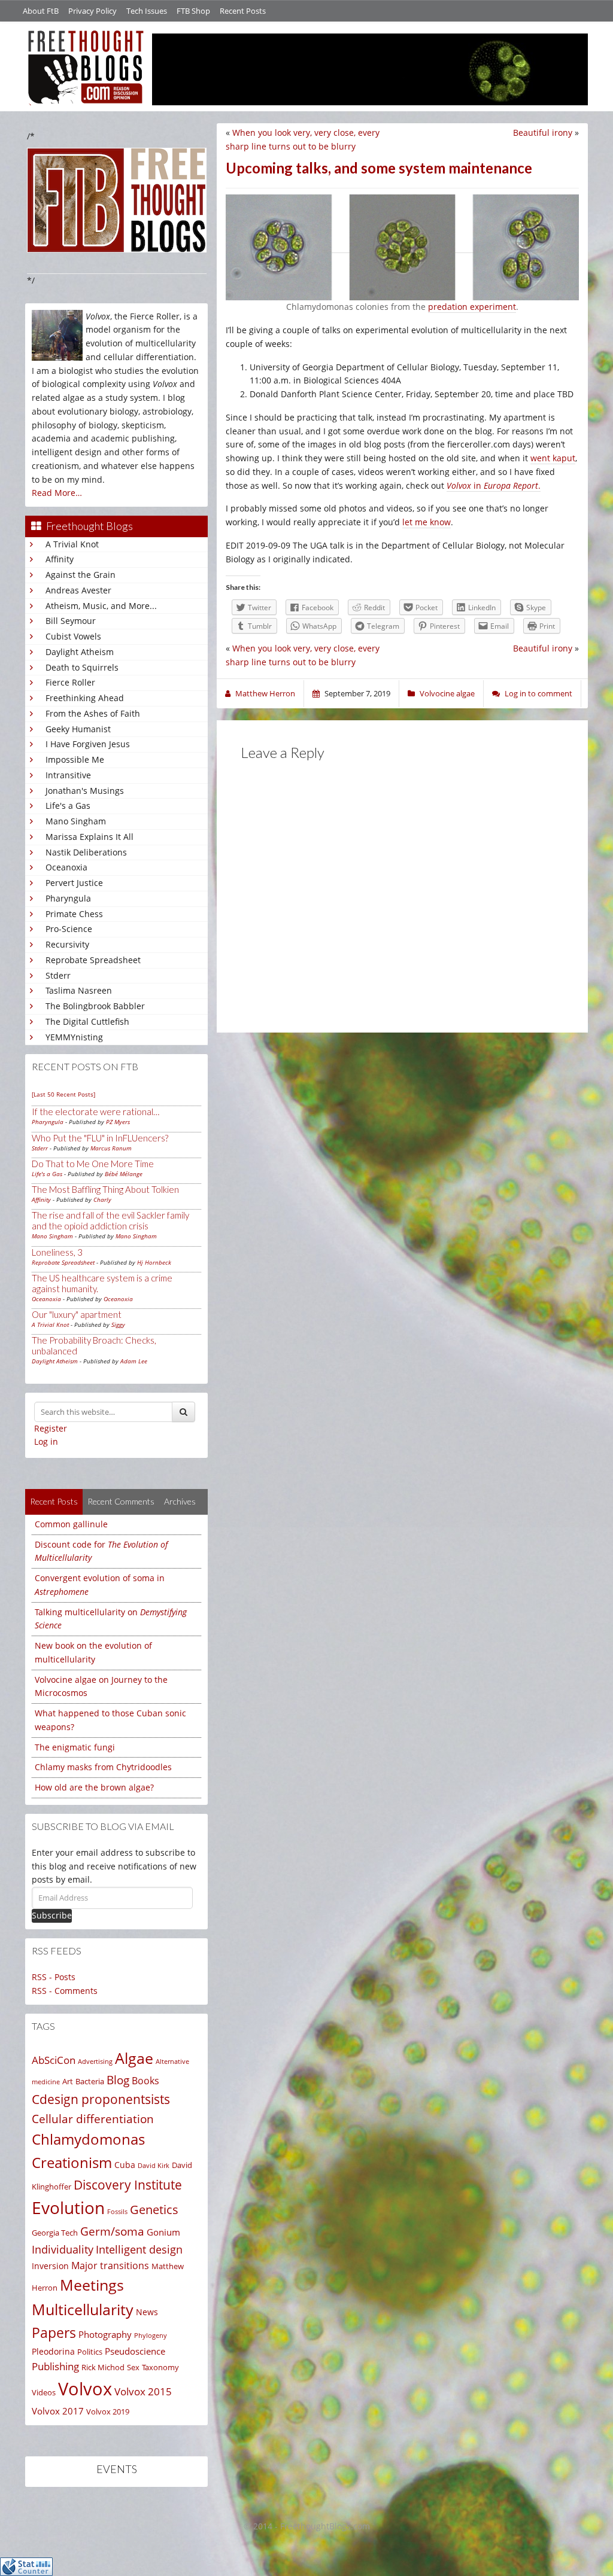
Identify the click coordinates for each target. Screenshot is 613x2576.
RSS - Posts (54, 1977)
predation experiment (472, 307)
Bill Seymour (71, 621)
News (147, 2312)
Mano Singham (76, 821)
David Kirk (154, 2165)
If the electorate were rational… (95, 1112)
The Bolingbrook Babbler (95, 1006)
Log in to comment (538, 693)
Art (68, 2081)
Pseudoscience (135, 2351)
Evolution (68, 2208)
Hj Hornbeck (154, 1262)
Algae (134, 2058)
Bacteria (90, 2081)
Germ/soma (112, 2231)
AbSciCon (54, 2060)
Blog (118, 2080)
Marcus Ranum (111, 1148)
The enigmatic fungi (75, 1747)
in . (494, 485)
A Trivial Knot (72, 544)
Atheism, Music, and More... (101, 606)
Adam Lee (134, 1361)
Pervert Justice (74, 883)
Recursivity (67, 944)
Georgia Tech (55, 2233)
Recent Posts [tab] (54, 1501)
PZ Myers (118, 1122)
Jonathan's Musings (85, 791)
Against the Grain (81, 575)
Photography (105, 2334)
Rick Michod (103, 2367)
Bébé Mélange (124, 1174)
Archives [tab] (180, 1501)
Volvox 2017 (58, 2411)
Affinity (60, 559)
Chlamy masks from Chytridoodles (103, 1767)
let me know (427, 522)
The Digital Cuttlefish (87, 1021)
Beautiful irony (543, 133)
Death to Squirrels (82, 667)
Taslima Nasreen (79, 990)
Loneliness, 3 (57, 1252)
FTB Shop (193, 11)
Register (51, 1428)
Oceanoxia (66, 867)
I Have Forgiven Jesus (88, 744)
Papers (54, 2333)
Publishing (55, 2366)
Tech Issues (147, 11)
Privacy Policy (92, 11)
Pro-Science (69, 929)
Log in (46, 1441)
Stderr (58, 975)
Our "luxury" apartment (77, 1314)
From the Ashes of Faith (93, 713)
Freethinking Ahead (85, 698)
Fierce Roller (70, 682)
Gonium (163, 2232)
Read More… (57, 493)
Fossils (117, 2212)
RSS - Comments (65, 1991)
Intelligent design (139, 2249)
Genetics (154, 2210)
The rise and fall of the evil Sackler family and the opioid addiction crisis (110, 1220)
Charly (102, 1199)
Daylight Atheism (80, 652)
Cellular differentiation (93, 2119)
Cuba (125, 2165)
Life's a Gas (68, 806)
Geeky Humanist (78, 729)
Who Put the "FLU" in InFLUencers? (100, 1138)
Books (145, 2081)
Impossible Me (75, 759)
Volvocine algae (447, 693)
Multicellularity (83, 2309)
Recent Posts (243, 11)
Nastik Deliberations (86, 852)
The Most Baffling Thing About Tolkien (105, 1189)
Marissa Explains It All (89, 837)
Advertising (95, 2061)
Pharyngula (68, 898)
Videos (44, 2392)
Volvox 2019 (108, 2411)
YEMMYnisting (74, 1037)
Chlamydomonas (88, 2139)
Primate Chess (74, 914)
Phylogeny (151, 2335)
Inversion (50, 2266)
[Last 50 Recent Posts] (63, 1094)
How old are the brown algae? (94, 1787)
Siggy (118, 1324)
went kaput (553, 458)
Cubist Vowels (73, 636)
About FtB (41, 11)
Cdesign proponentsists (101, 2099)
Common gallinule (71, 1524)
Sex (133, 2367)
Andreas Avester (78, 590)
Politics (90, 2352)
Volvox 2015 (143, 2391)
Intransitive (68, 775)
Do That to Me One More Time (93, 1164)
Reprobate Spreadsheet (93, 960)
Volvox (85, 2389)
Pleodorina (53, 2351)
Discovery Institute (128, 2184)
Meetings (92, 2285)
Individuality (63, 2249)
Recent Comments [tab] (121, 1501)
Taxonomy (160, 2367)
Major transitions (110, 2266)
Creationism (72, 2162)
